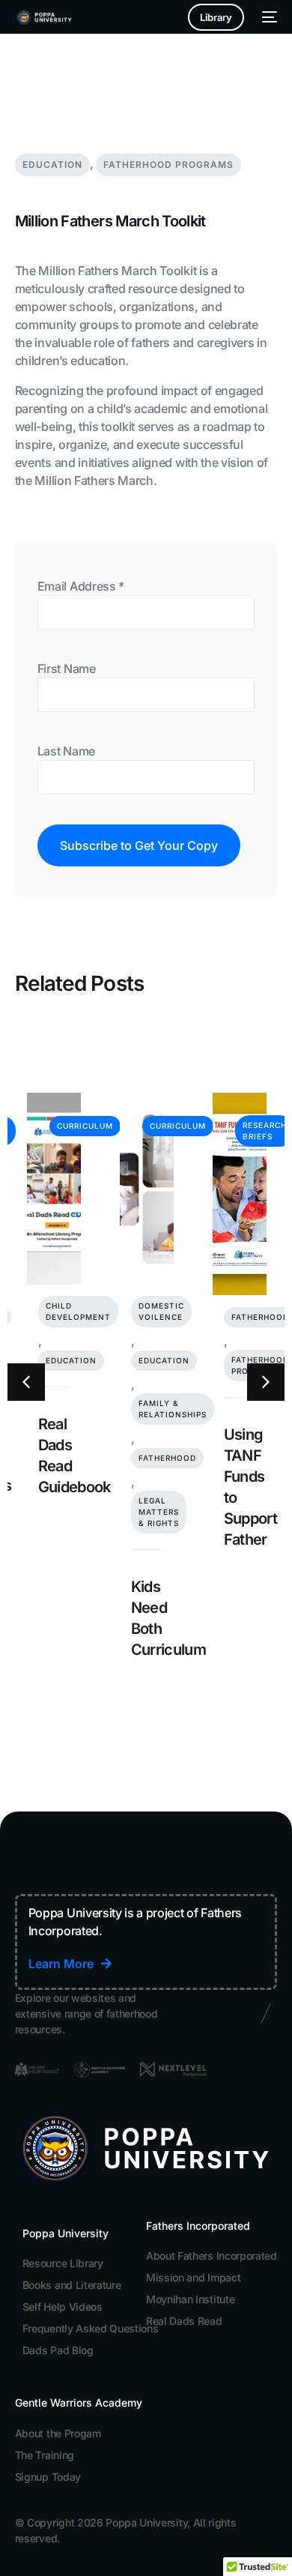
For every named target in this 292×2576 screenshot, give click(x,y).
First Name (67, 669)
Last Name (66, 751)
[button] (26, 1382)
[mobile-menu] (268, 17)
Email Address (81, 586)
